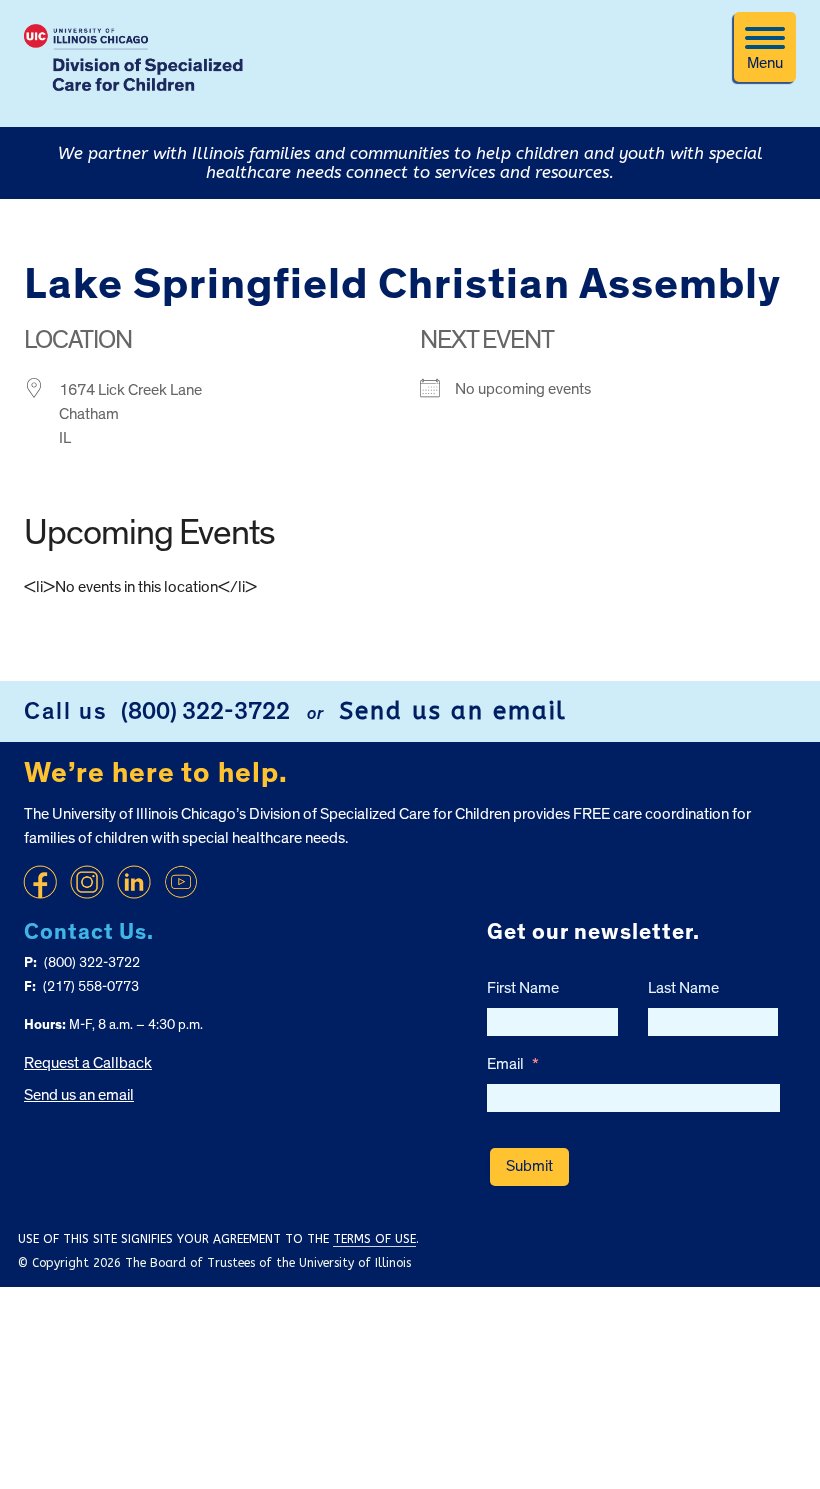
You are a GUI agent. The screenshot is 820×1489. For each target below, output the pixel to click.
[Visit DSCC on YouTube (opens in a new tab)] (181, 882)
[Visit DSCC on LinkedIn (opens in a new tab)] (134, 882)
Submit (529, 1166)
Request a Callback (88, 1063)
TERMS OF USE (374, 1239)
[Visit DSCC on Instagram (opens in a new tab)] (87, 882)
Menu (765, 63)
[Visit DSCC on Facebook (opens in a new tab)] (40, 882)
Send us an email (453, 711)
